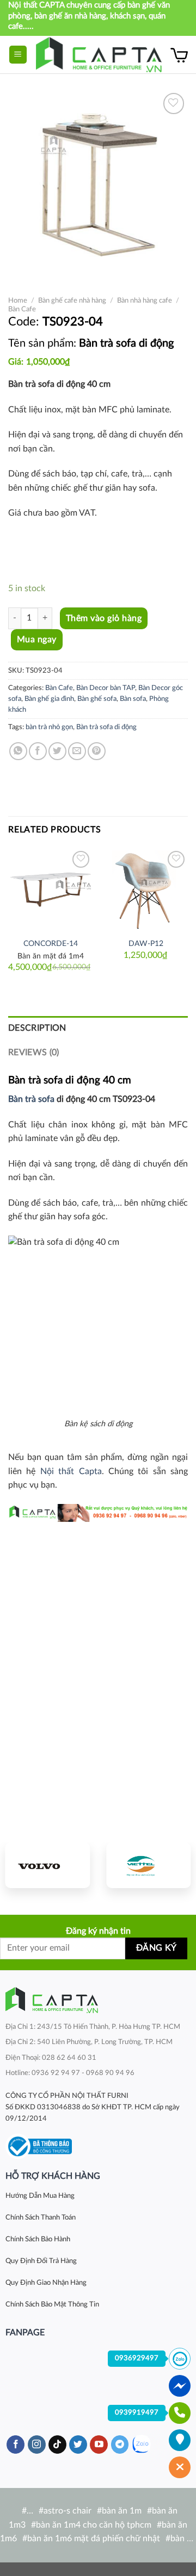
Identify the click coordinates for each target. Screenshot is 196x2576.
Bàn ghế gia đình (49, 699)
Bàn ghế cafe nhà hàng (72, 300)
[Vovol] (48, 1865)
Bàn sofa (133, 699)
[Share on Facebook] (38, 751)
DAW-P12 (146, 944)
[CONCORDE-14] (50, 890)
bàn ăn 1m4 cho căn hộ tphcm (94, 2525)
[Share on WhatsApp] (18, 751)
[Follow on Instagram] (37, 2445)
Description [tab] (37, 1028)
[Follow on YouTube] (99, 2445)
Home (18, 300)
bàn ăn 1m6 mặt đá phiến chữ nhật (94, 2539)
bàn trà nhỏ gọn (49, 727)
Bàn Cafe (22, 309)
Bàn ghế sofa (97, 699)
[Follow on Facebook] (16, 2445)
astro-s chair (68, 2511)
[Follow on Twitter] (78, 2445)
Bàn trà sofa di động (106, 727)
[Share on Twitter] (57, 751)
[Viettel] (148, 1865)
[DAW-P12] (146, 890)
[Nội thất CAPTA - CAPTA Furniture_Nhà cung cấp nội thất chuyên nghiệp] (99, 55)
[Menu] (18, 55)
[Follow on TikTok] (57, 2445)
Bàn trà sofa (31, 1099)
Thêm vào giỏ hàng (104, 618)
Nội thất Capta (71, 1471)
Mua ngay (37, 640)
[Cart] (179, 55)
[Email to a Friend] (77, 751)
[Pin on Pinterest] (97, 751)
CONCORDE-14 (51, 944)
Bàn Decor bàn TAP (106, 688)
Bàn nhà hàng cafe (145, 300)
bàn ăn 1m (122, 2511)
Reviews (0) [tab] (34, 1052)
